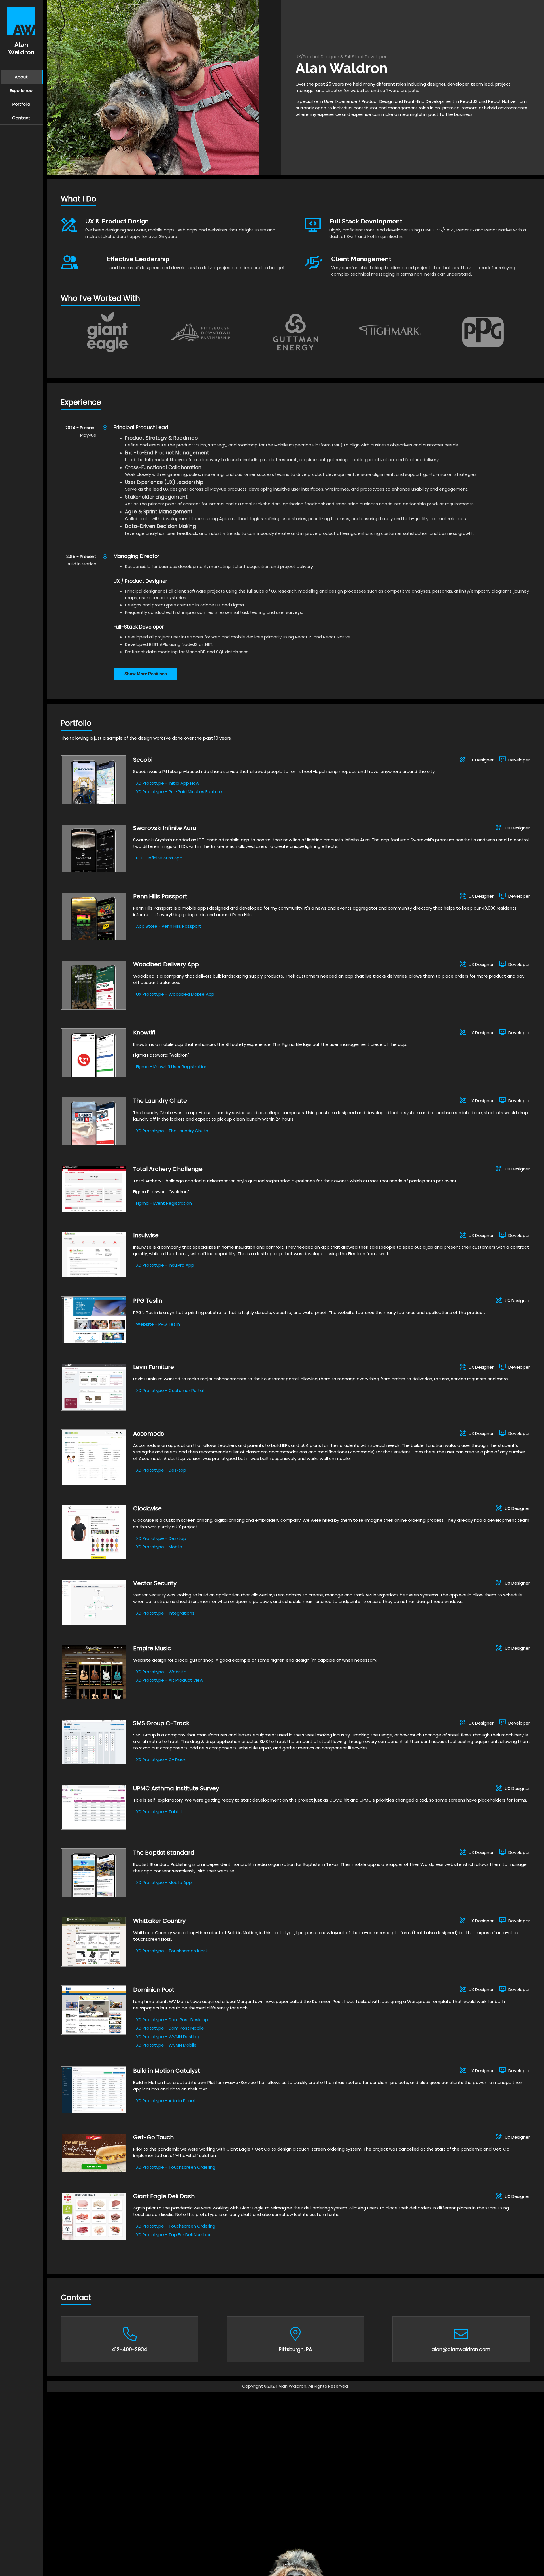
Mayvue (88, 435)
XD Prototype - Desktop (161, 1470)
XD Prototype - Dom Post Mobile (170, 2028)
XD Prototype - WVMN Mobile (166, 2045)
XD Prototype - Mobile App (164, 1882)
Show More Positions (146, 674)
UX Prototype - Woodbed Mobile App (175, 994)
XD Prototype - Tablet (159, 1812)
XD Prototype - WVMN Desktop (168, 2037)
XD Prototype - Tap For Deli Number (173, 2235)
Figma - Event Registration (164, 1203)
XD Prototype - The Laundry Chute (172, 1131)
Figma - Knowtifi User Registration (172, 1067)
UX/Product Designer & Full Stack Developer (341, 57)
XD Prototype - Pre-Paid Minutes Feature (179, 792)
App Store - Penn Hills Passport (169, 926)
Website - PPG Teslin (158, 1324)
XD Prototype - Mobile (159, 1547)
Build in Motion (81, 564)
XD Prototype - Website (161, 1672)
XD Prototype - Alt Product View (170, 1680)
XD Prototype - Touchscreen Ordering (176, 2167)
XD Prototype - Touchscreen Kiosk (172, 1951)
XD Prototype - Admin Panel (165, 2101)
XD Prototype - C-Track (161, 1759)
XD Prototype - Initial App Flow (168, 783)
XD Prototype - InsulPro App (165, 1265)
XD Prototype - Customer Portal (170, 1390)
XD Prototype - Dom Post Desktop (172, 2020)
